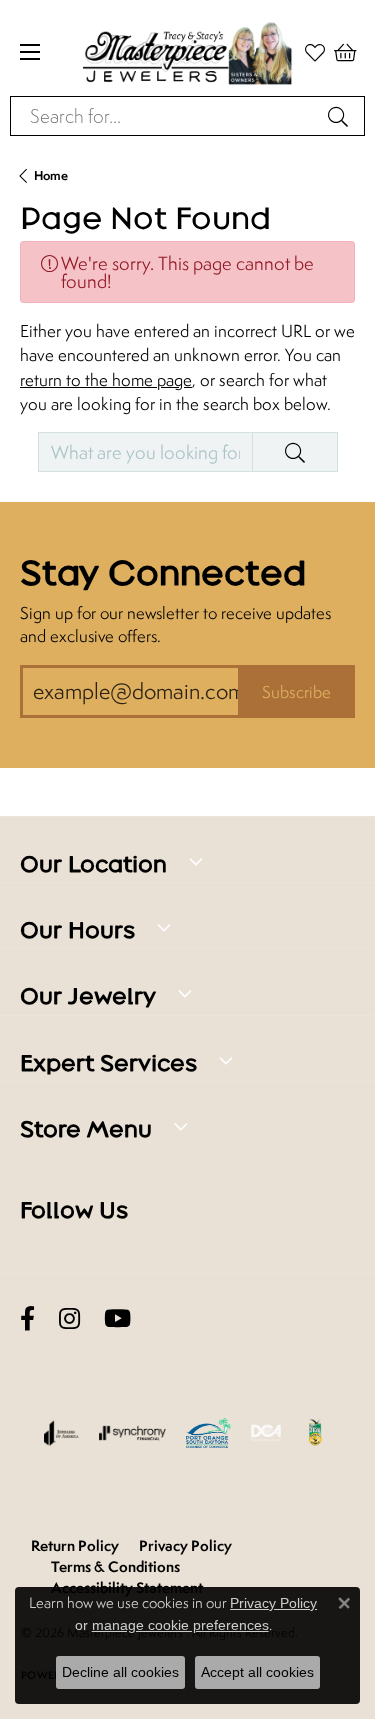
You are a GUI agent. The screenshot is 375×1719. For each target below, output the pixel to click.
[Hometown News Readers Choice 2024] (316, 1433)
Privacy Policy (185, 1545)
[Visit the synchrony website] (132, 1433)
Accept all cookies (257, 1672)
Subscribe (296, 692)
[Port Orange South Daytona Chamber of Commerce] (208, 1433)
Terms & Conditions (115, 1566)
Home (51, 175)
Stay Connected (163, 572)
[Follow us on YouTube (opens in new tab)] (117, 1318)
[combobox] (164, 116)
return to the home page (106, 380)
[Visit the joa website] (61, 1433)
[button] (345, 52)
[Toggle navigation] (30, 52)
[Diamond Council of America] (266, 1433)
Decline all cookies (120, 1672)
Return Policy (75, 1545)
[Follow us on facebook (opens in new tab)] (27, 1318)
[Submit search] (341, 116)
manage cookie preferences (180, 1625)
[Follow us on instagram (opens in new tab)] (69, 1318)
